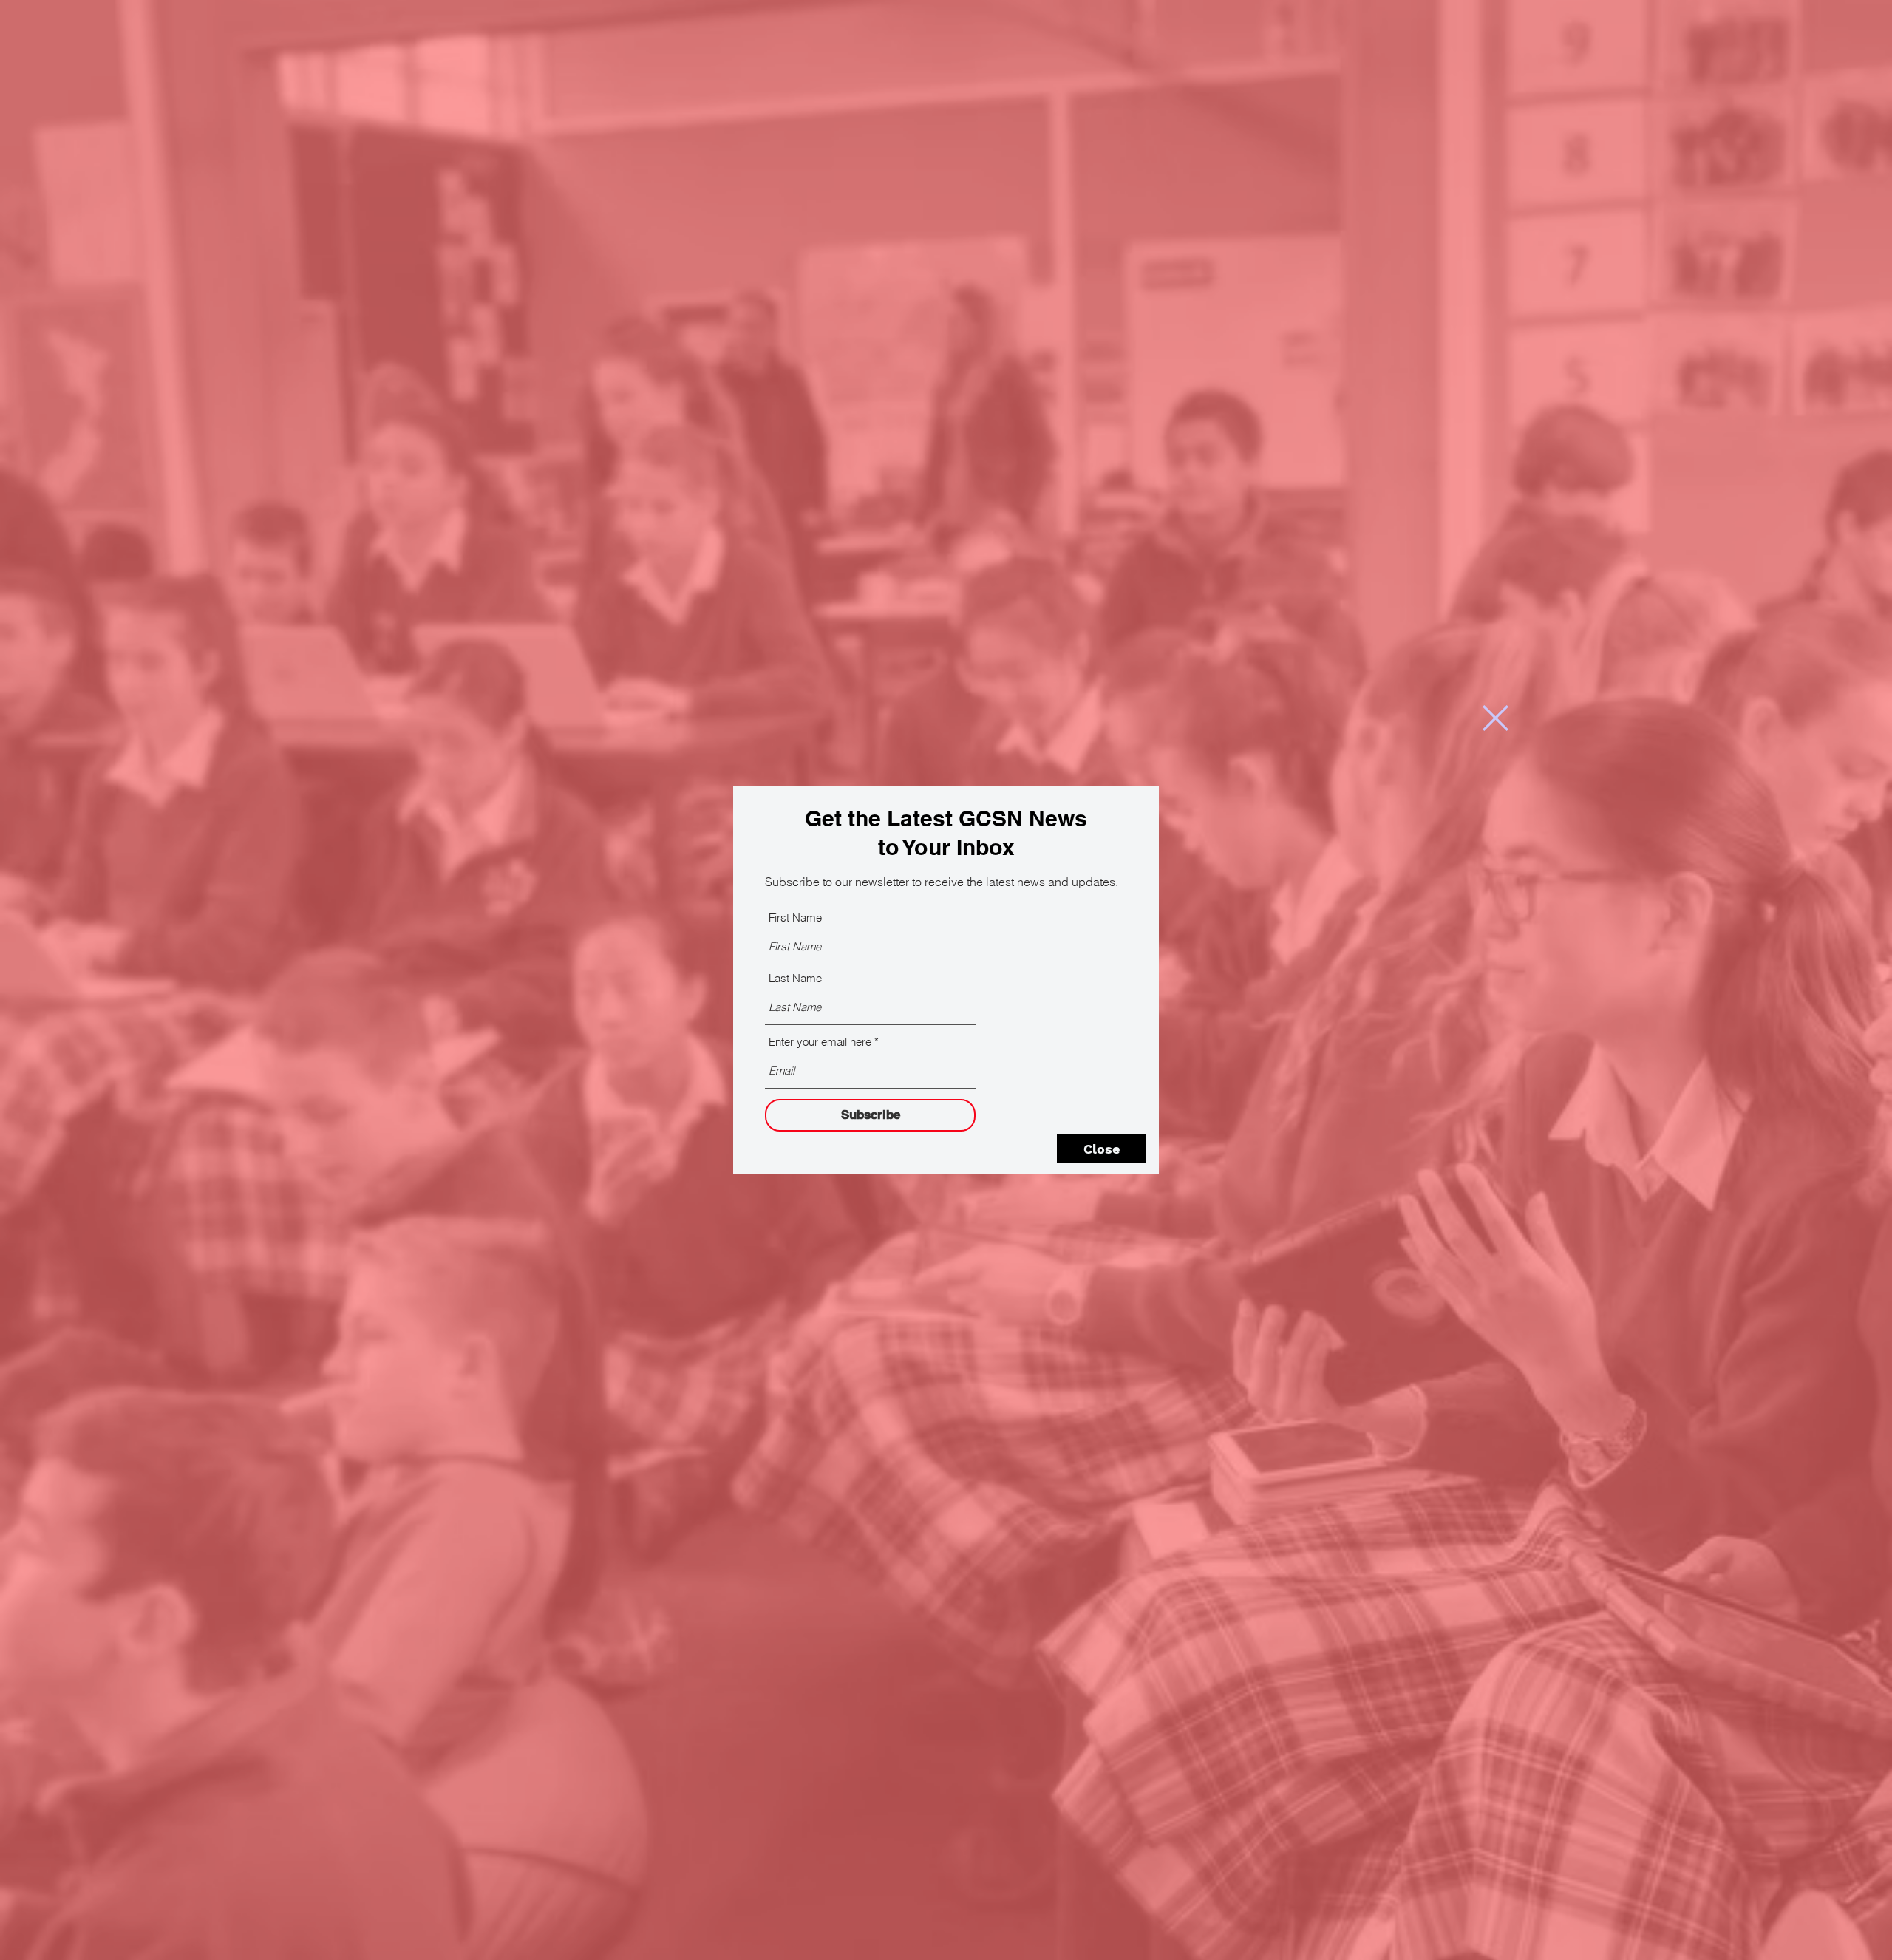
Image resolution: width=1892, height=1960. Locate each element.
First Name (795, 918)
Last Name (795, 978)
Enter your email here (820, 1042)
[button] (1495, 718)
